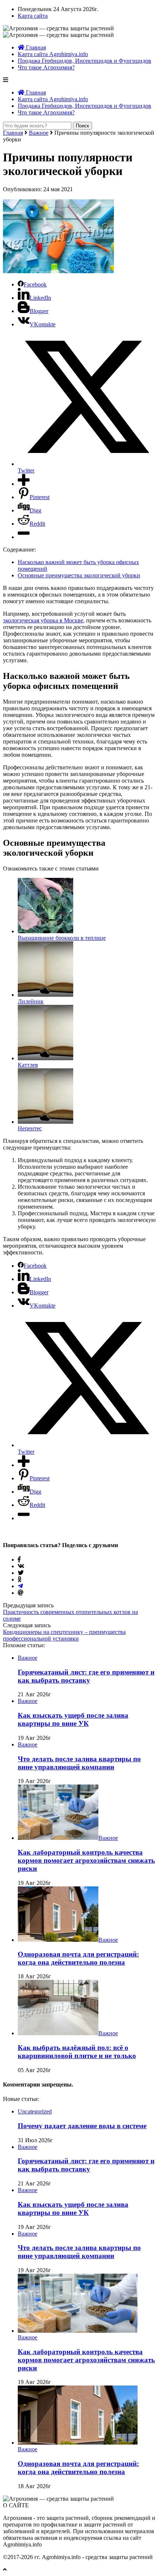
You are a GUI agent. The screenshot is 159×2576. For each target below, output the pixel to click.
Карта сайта (33, 16)
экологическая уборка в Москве (43, 620)
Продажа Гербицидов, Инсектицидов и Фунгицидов (84, 61)
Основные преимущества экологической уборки (79, 575)
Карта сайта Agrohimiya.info (53, 54)
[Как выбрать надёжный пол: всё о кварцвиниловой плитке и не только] (58, 2033)
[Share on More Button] (24, 484)
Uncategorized (35, 2111)
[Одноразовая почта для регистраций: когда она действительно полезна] (58, 1940)
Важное (39, 133)
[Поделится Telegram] (20, 1586)
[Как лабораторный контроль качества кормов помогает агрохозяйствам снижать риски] (58, 1838)
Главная (35, 47)
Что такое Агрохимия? (46, 67)
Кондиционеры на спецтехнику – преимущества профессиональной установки (64, 1635)
